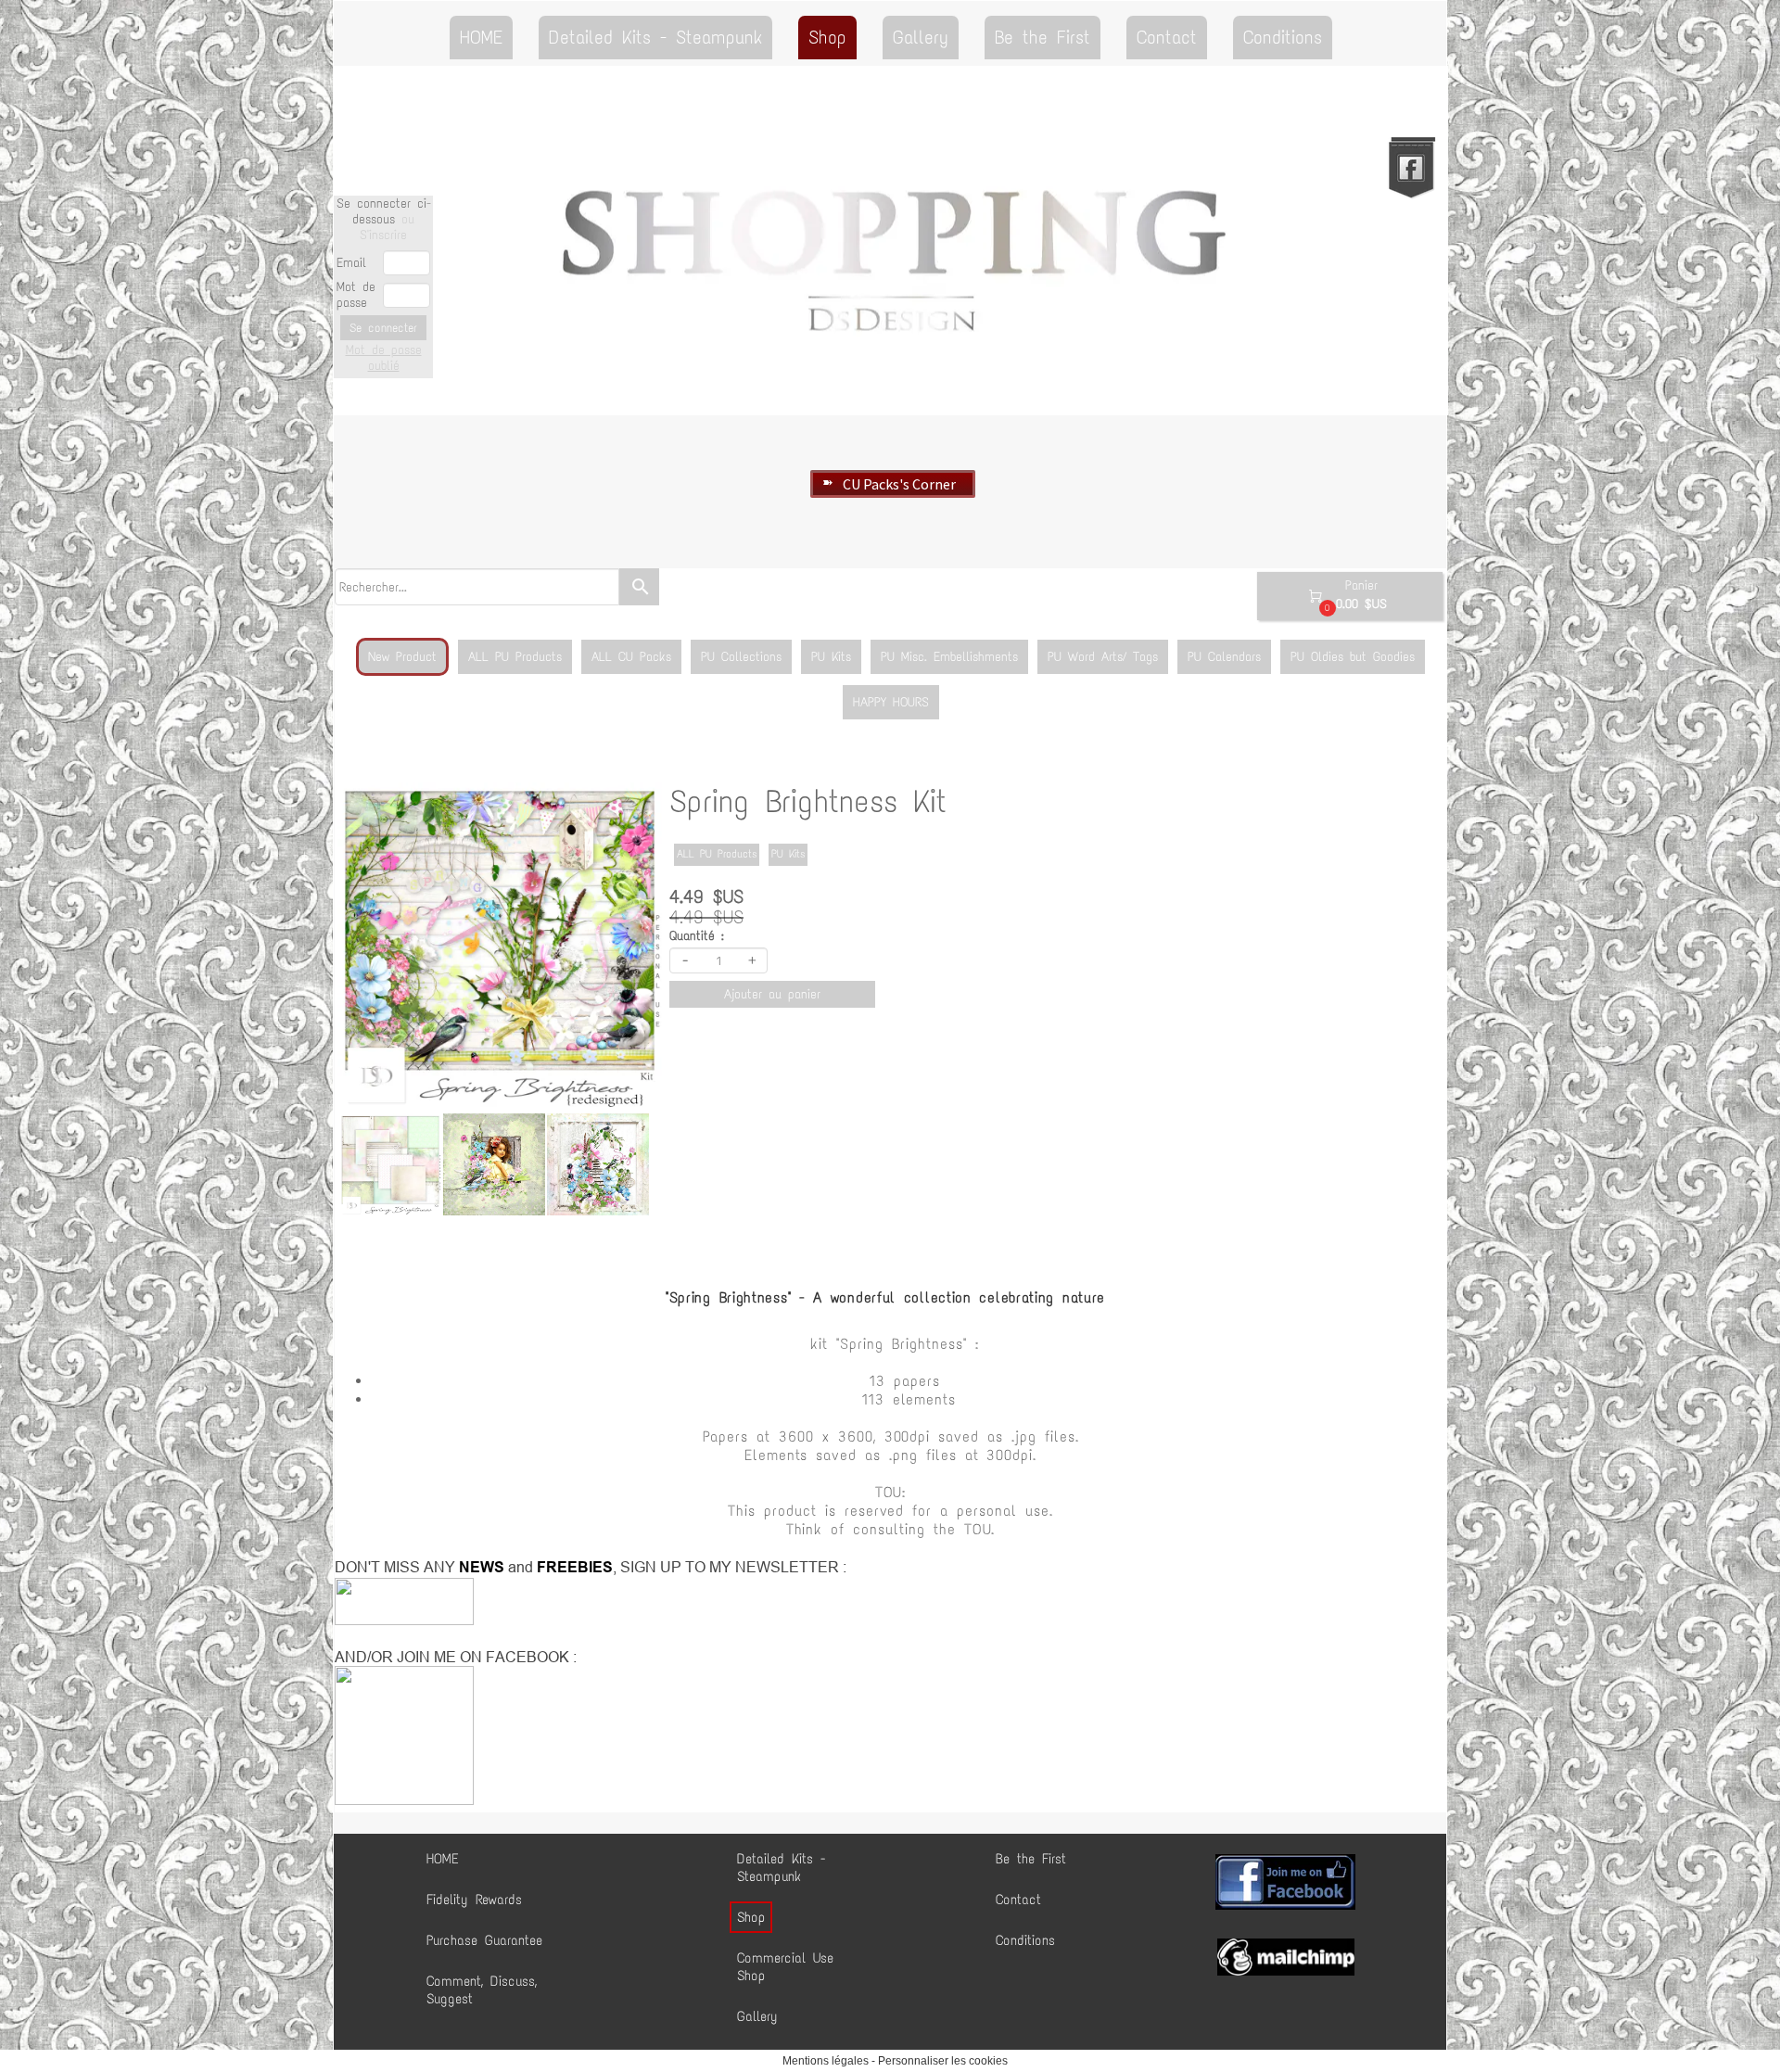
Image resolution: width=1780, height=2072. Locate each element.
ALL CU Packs (631, 657)
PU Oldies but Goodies (1353, 657)
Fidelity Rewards (474, 1900)
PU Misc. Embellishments (949, 657)
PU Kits (831, 657)
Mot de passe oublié (384, 358)
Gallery (921, 37)
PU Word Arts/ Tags (1103, 657)
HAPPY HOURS (891, 702)
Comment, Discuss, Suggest (482, 1990)
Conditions (1283, 37)
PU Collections (741, 657)
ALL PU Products (515, 657)
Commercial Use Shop (785, 1967)
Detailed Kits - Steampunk (655, 37)
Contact (1167, 37)
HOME (481, 37)
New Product (402, 657)
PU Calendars (1224, 657)
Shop (827, 37)
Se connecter (383, 328)
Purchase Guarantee (484, 1940)
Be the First (1043, 37)
